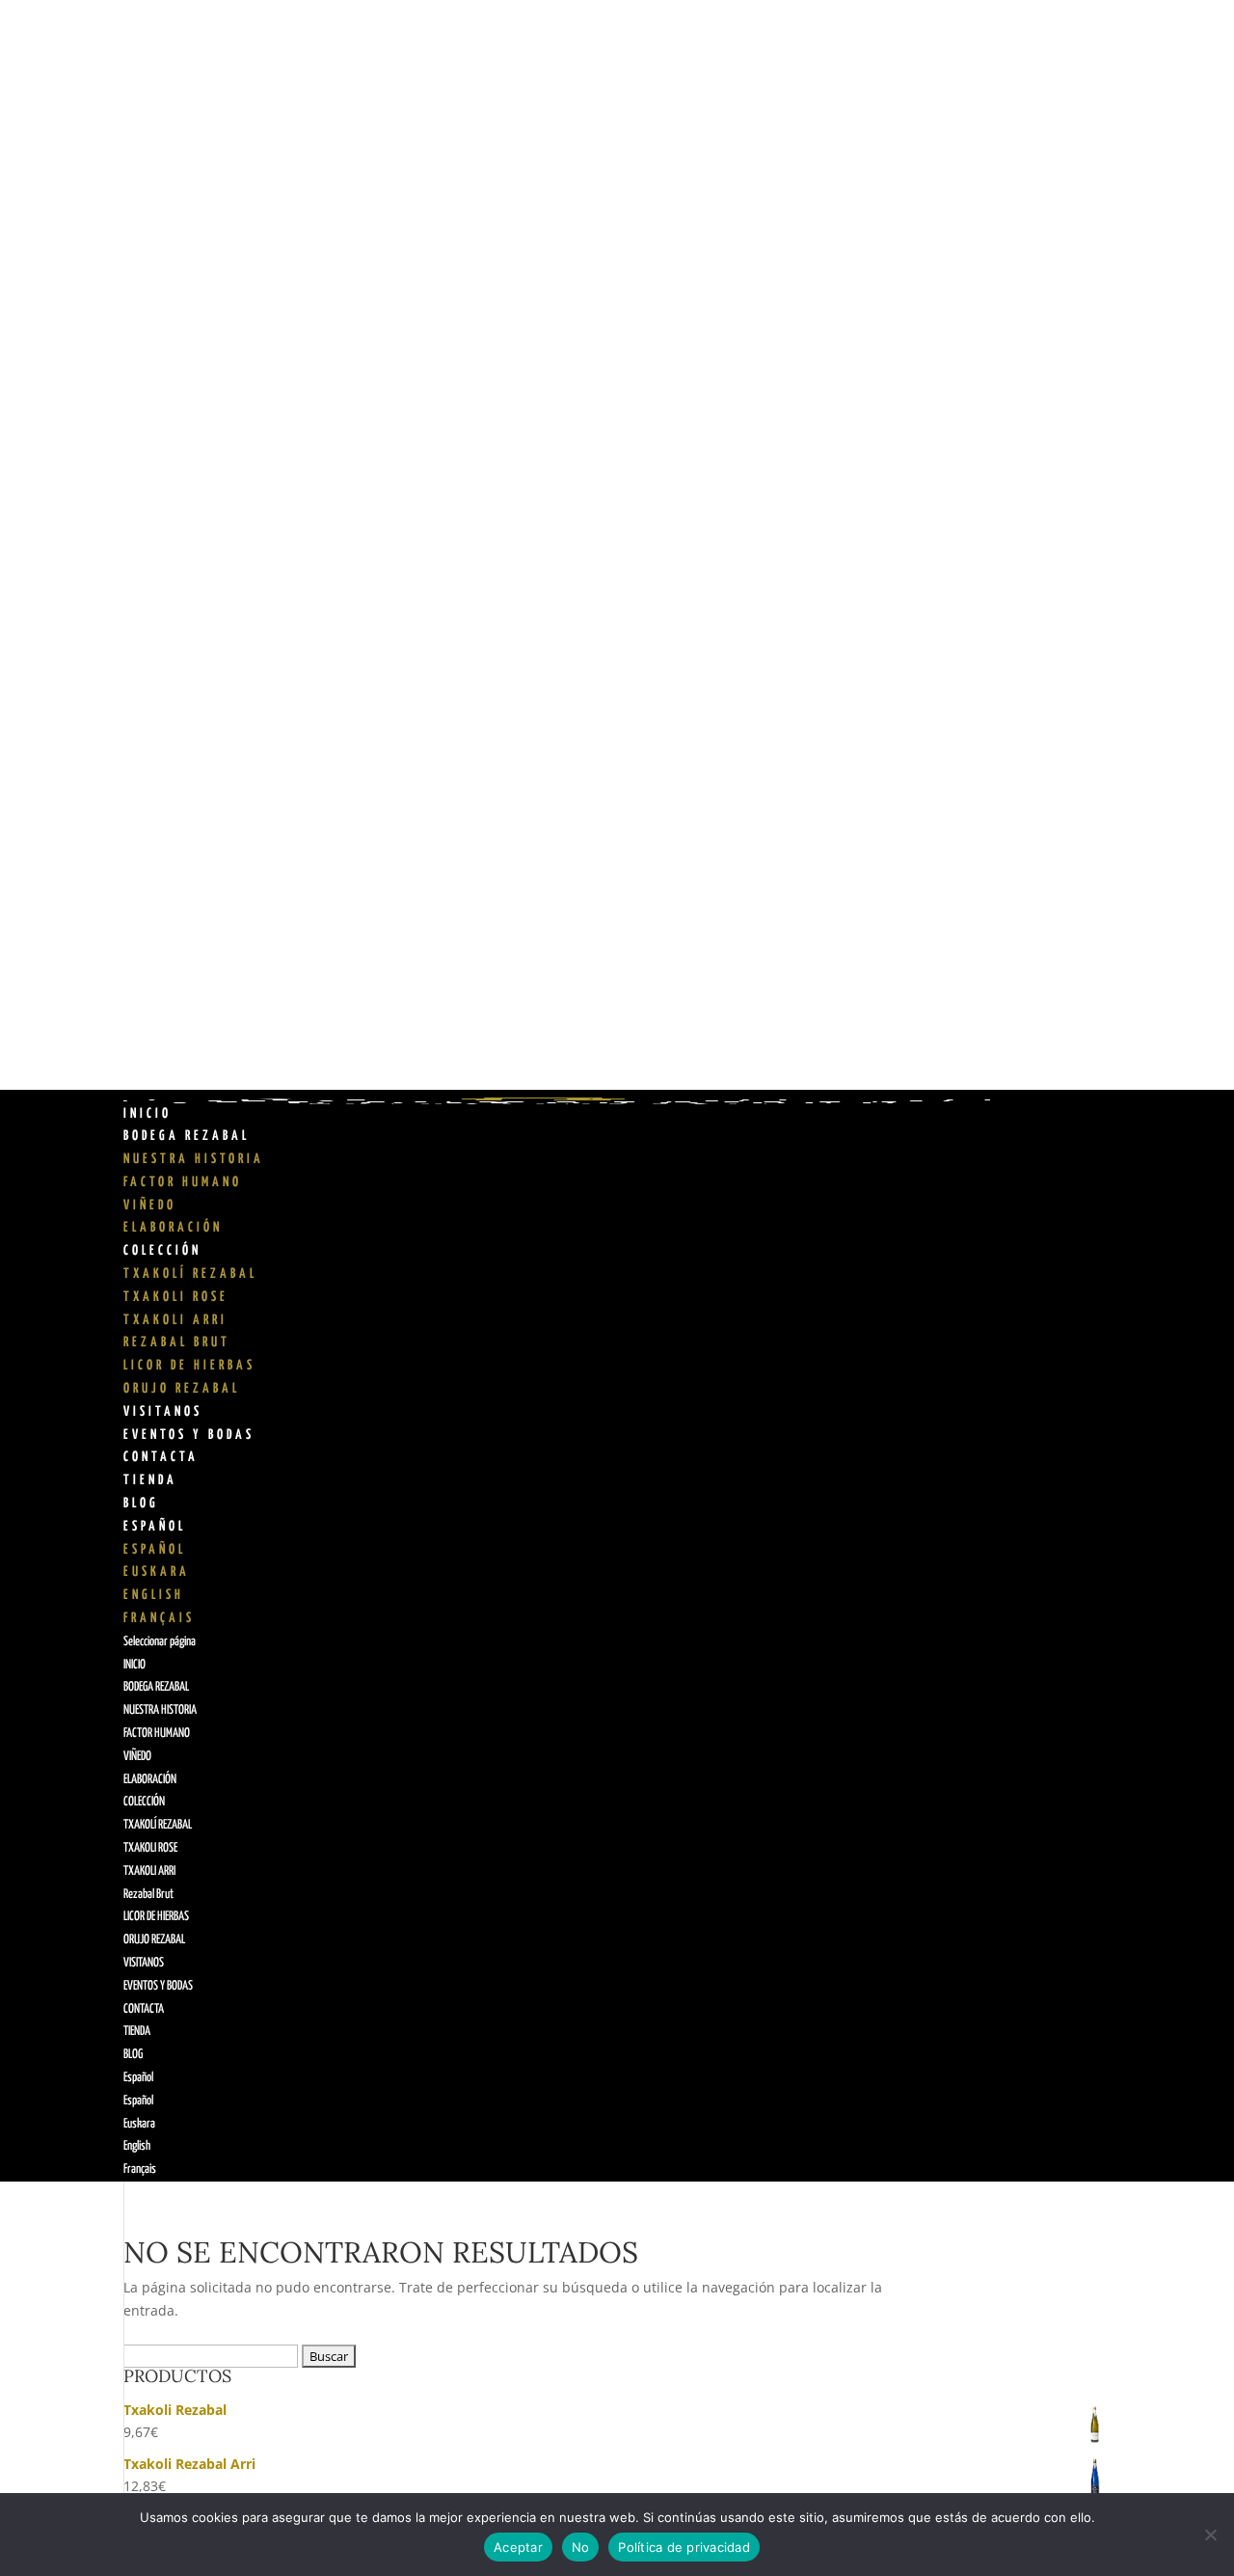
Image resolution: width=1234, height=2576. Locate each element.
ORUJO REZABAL (182, 1389)
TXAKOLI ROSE (176, 1297)
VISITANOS (163, 1412)
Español (155, 1527)
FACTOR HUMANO (183, 1182)
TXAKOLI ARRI (175, 1320)
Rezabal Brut (177, 1342)
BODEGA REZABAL (187, 1136)
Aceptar (518, 2547)
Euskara (157, 1572)
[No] (1210, 2535)
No (581, 2547)
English (154, 1595)
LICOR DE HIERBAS (189, 1366)
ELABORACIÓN (173, 1228)
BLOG (141, 1504)
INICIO (148, 1114)
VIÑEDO (150, 1206)
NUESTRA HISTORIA (194, 1159)
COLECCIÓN (162, 1251)
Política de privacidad (684, 2547)
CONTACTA (161, 1457)
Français (159, 1618)
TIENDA (150, 1480)
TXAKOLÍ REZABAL (190, 1274)
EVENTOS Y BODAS (189, 1435)
